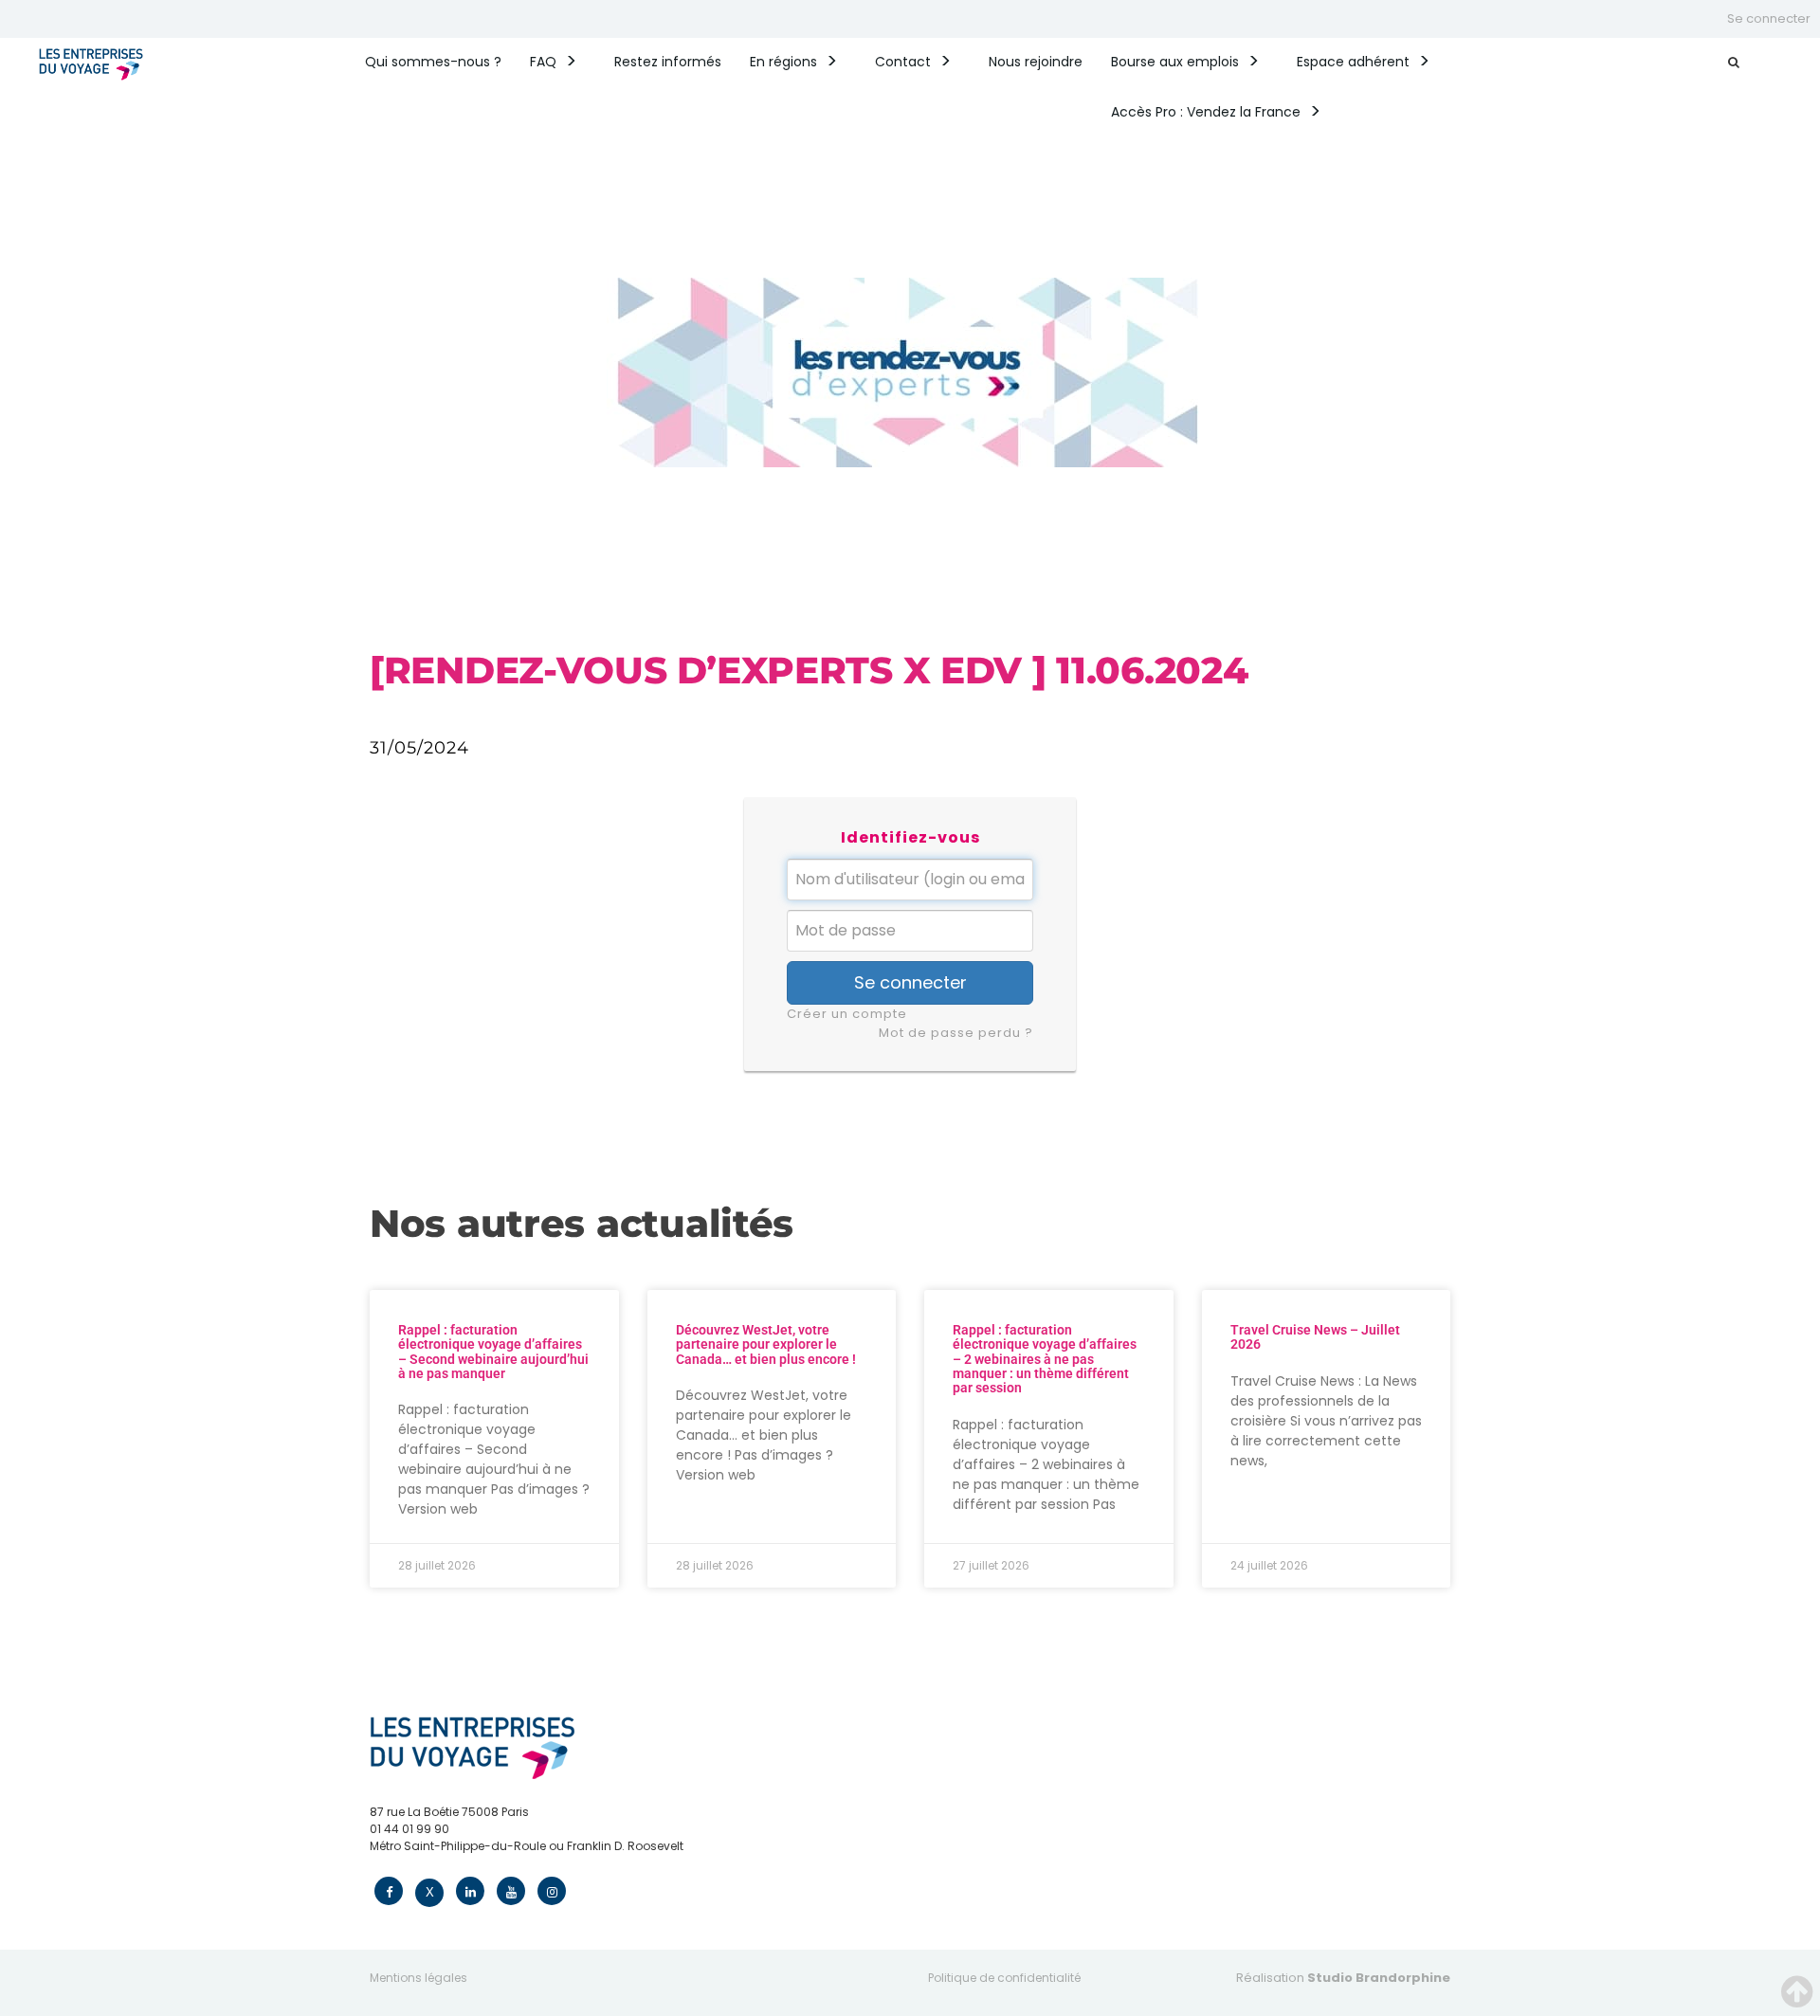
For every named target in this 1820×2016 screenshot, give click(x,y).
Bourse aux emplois (1175, 62)
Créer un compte (847, 1014)
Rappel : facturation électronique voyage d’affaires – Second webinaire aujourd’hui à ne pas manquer (493, 1352)
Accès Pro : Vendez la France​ (1206, 112)
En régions (783, 62)
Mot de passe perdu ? (956, 1033)
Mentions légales (419, 1978)
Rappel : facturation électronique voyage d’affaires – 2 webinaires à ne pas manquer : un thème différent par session (1045, 1359)
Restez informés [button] (668, 62)
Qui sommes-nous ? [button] (433, 62)
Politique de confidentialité (1004, 1978)
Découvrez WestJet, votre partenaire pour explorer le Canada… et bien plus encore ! (766, 1344)
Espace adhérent (1353, 62)
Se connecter (1769, 18)
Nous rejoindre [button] (1036, 62)
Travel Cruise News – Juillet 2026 (1315, 1337)
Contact (903, 62)
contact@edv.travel (427, 1863)
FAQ (543, 62)
